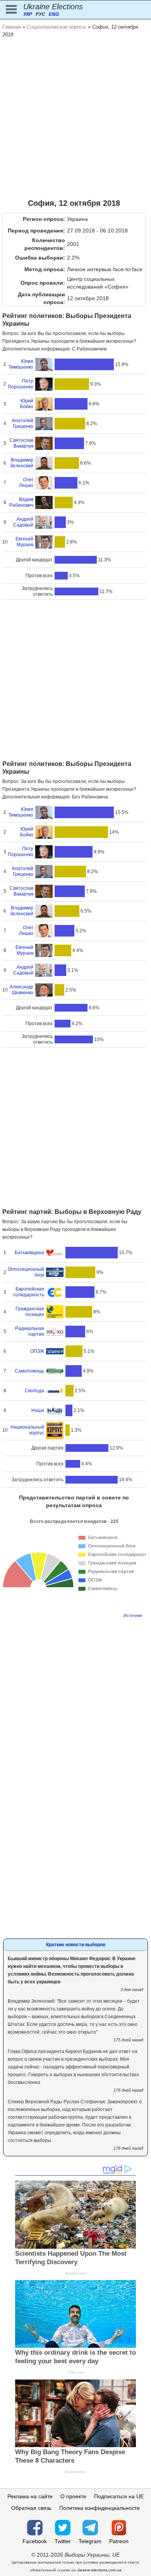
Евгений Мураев (24, 542)
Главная (12, 27)
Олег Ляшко (26, 483)
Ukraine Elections (53, 7)
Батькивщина (29, 1253)
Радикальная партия (30, 1331)
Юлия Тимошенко (21, 364)
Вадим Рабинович (21, 502)
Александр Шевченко (21, 990)
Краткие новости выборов (76, 1945)
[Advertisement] (75, 118)
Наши (38, 1410)
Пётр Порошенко (21, 384)
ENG (54, 14)
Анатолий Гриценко (22, 423)
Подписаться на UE (119, 2496)
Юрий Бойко (27, 404)
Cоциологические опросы (57, 27)
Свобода (34, 1391)
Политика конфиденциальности (100, 2508)
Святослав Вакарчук (21, 443)
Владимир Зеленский (22, 463)
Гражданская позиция (30, 1312)
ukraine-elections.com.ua (99, 2570)
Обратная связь (31, 2508)
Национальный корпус (27, 1430)
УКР (28, 14)
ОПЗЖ (37, 1351)
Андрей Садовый (23, 522)
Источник (133, 1615)
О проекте (73, 2496)
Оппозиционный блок (26, 1272)
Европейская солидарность (29, 1292)
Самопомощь (29, 1371)
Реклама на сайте (30, 2496)
